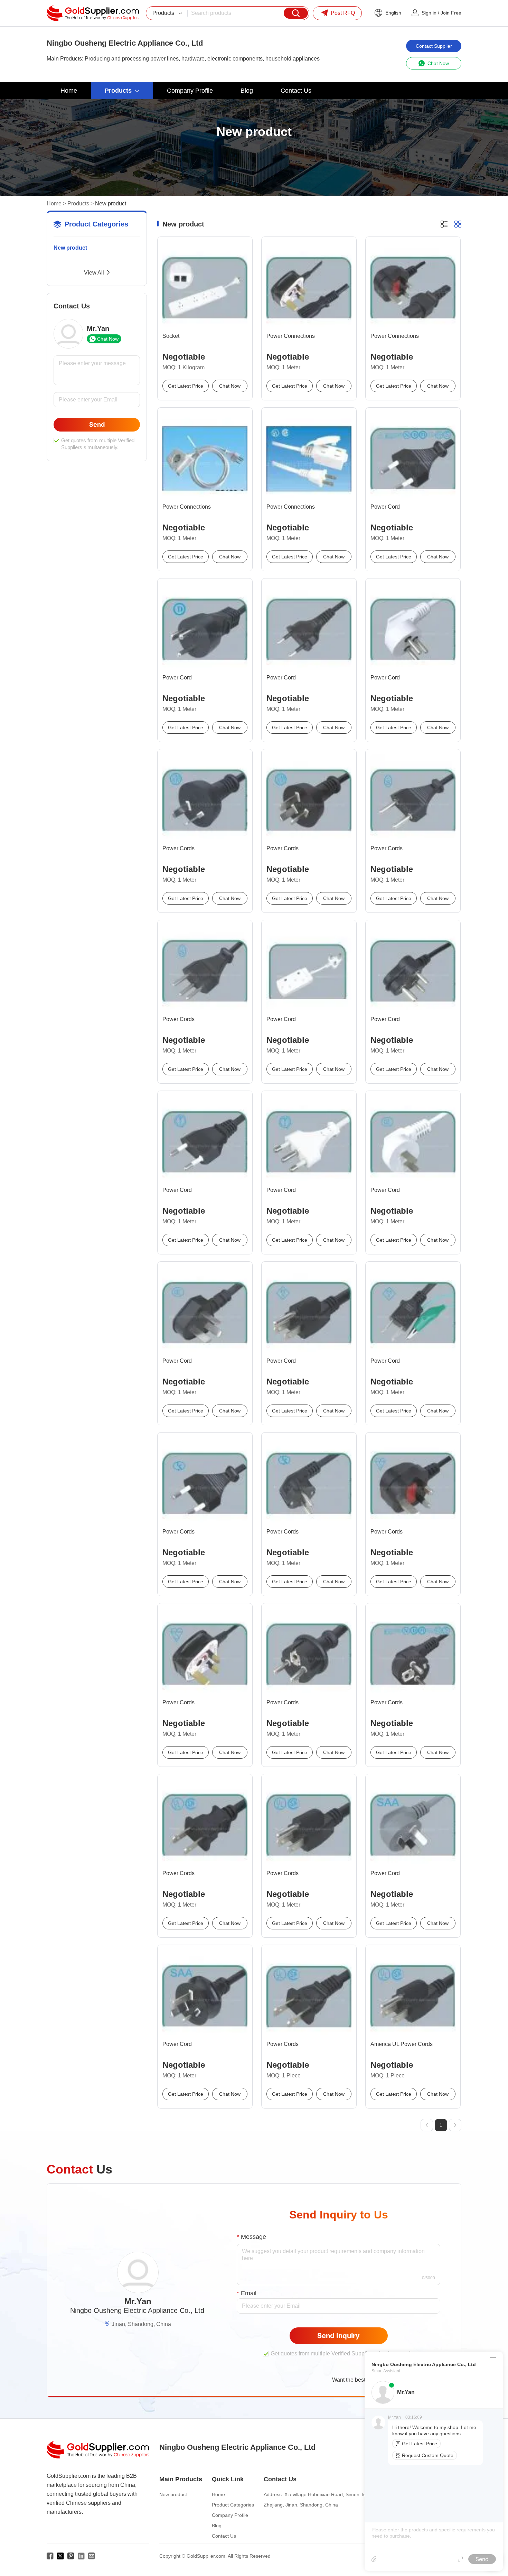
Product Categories (233, 2505)
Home (54, 203)
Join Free (451, 13)
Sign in (429, 13)
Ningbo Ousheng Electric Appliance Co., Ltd (137, 2310)
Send (97, 424)
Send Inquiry (338, 2336)
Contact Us (224, 2536)
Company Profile (230, 2515)
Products (78, 203)
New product (70, 248)
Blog (217, 2526)
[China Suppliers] (93, 13)
